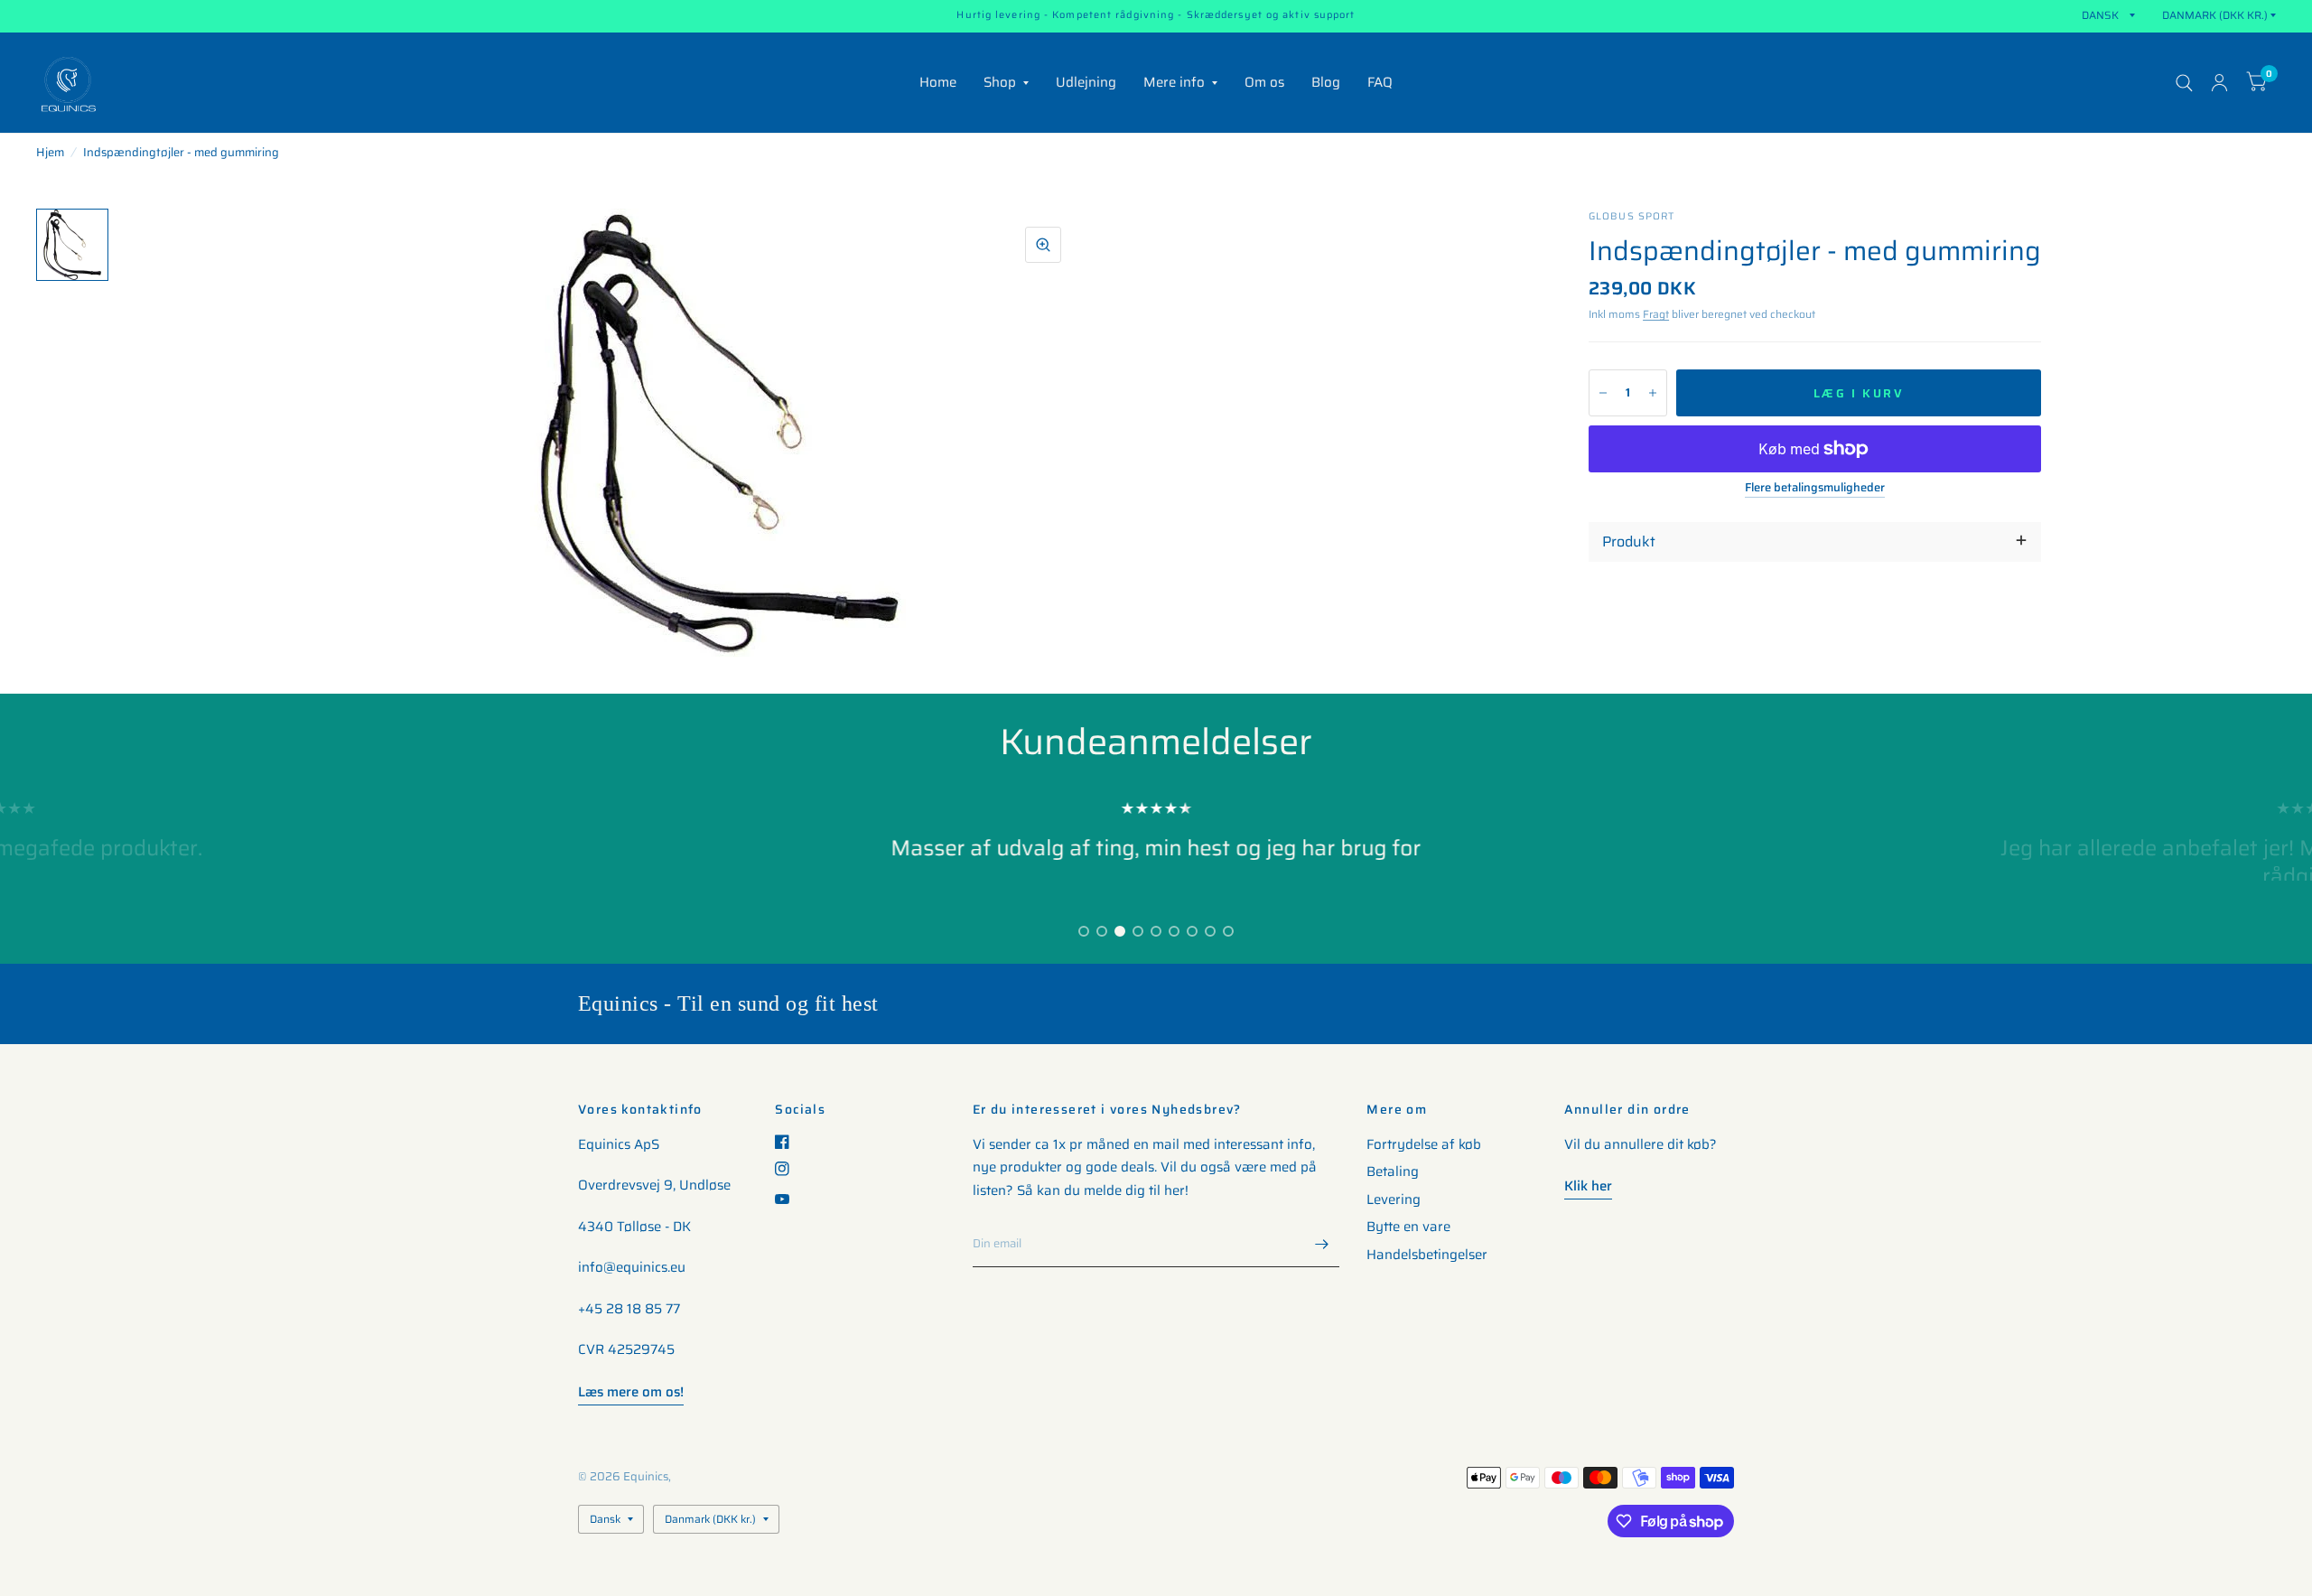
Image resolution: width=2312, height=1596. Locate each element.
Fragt (1656, 314)
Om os (1264, 82)
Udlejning (1086, 82)
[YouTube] (789, 1199)
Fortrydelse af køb (1424, 1144)
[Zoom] (1043, 245)
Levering (1394, 1199)
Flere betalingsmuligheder (1815, 488)
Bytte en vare (1408, 1227)
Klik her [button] (1588, 1186)
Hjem (50, 152)
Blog (1326, 82)
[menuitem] (938, 83)
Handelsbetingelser (1427, 1255)
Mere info (1174, 82)
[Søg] (2184, 83)
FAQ (1380, 82)
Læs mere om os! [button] (631, 1392)
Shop (1000, 82)
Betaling (1393, 1171)
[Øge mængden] (1653, 393)
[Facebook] (789, 1142)
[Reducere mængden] (1603, 393)
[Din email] (1321, 1244)
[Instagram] (789, 1169)
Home (938, 82)
